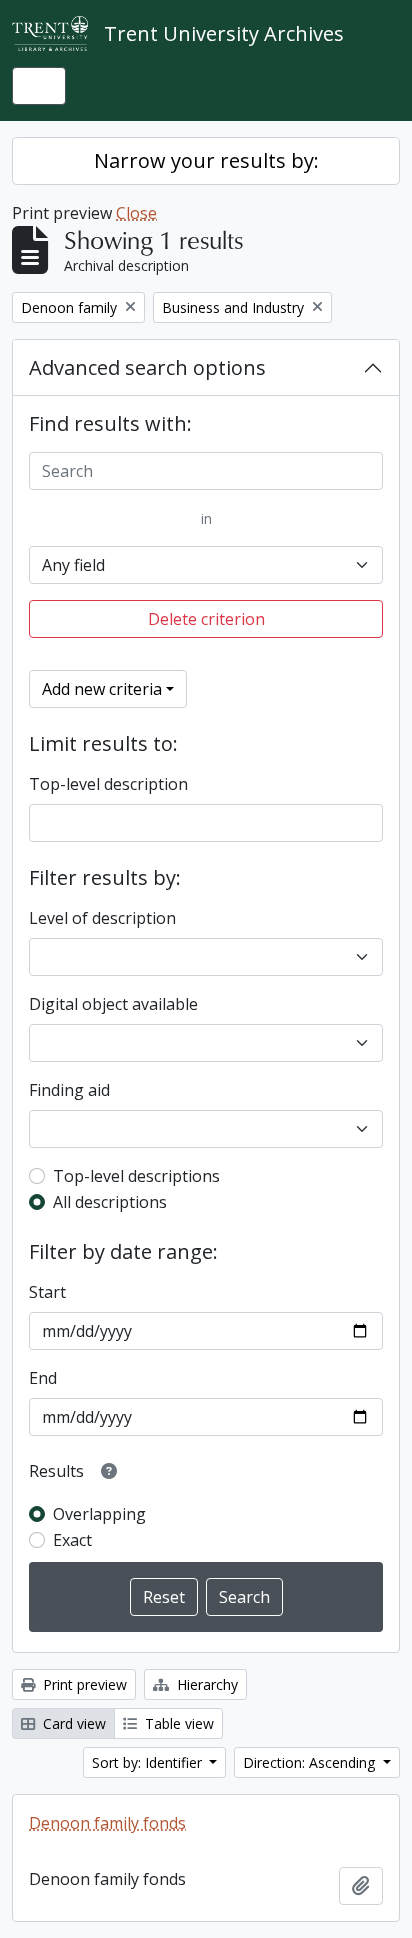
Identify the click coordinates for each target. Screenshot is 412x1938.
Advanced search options (147, 367)
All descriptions (110, 1202)
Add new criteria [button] (102, 689)
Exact (72, 1540)
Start (47, 1292)
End (43, 1378)
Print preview (83, 1684)
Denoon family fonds (107, 1823)
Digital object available (113, 1004)
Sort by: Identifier (149, 1762)
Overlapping (99, 1514)
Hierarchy (205, 1684)
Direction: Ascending (311, 1762)
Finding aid (69, 1090)
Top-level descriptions (136, 1176)
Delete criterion (206, 619)
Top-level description (108, 784)
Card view (72, 1723)
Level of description (102, 918)
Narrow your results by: (206, 160)
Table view (177, 1723)
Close (136, 213)
